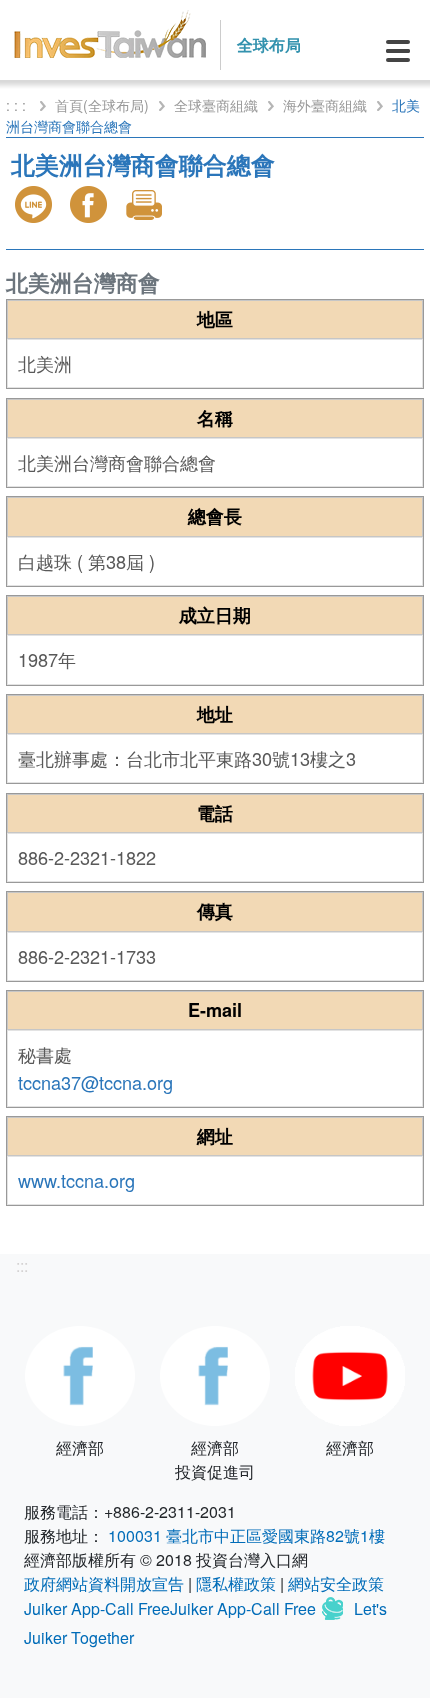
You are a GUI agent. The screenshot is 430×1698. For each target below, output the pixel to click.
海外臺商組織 (325, 105)
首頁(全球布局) (102, 105)
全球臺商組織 (216, 105)
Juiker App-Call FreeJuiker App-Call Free (172, 1609)
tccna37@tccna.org (95, 1082)
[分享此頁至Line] (36, 204)
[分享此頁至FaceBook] (91, 204)
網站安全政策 (336, 1583)
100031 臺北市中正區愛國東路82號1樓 (246, 1535)
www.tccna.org (76, 1180)
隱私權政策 (236, 1583)
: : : (18, 105)
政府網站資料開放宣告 (104, 1583)
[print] (146, 204)
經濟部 (80, 1447)
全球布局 (269, 44)
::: (22, 1265)
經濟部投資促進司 (215, 1459)
